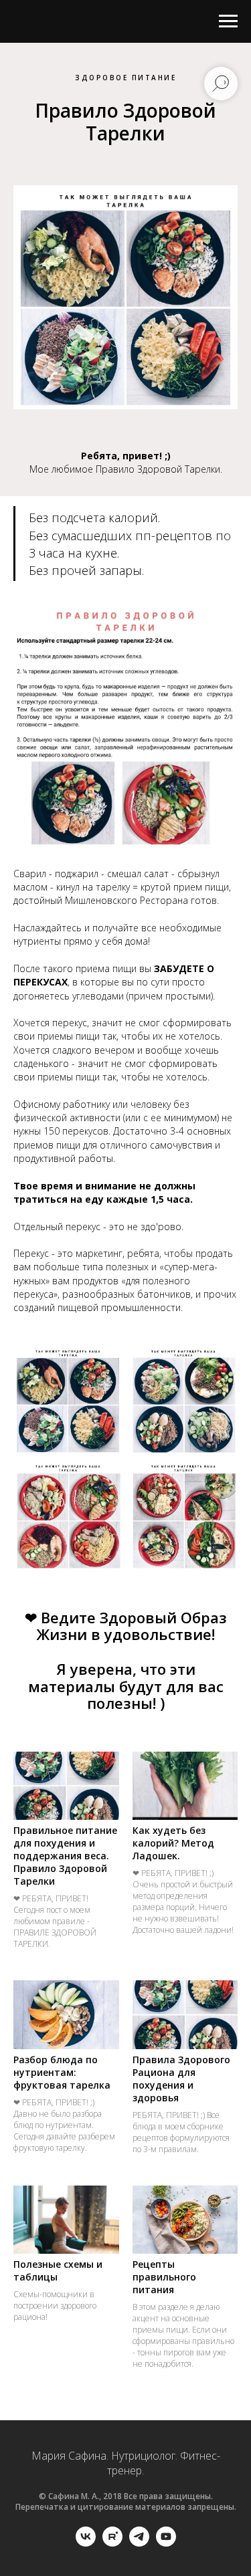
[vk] (86, 2543)
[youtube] (166, 2543)
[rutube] (112, 2543)
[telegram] (139, 2543)
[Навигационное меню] (228, 21)
